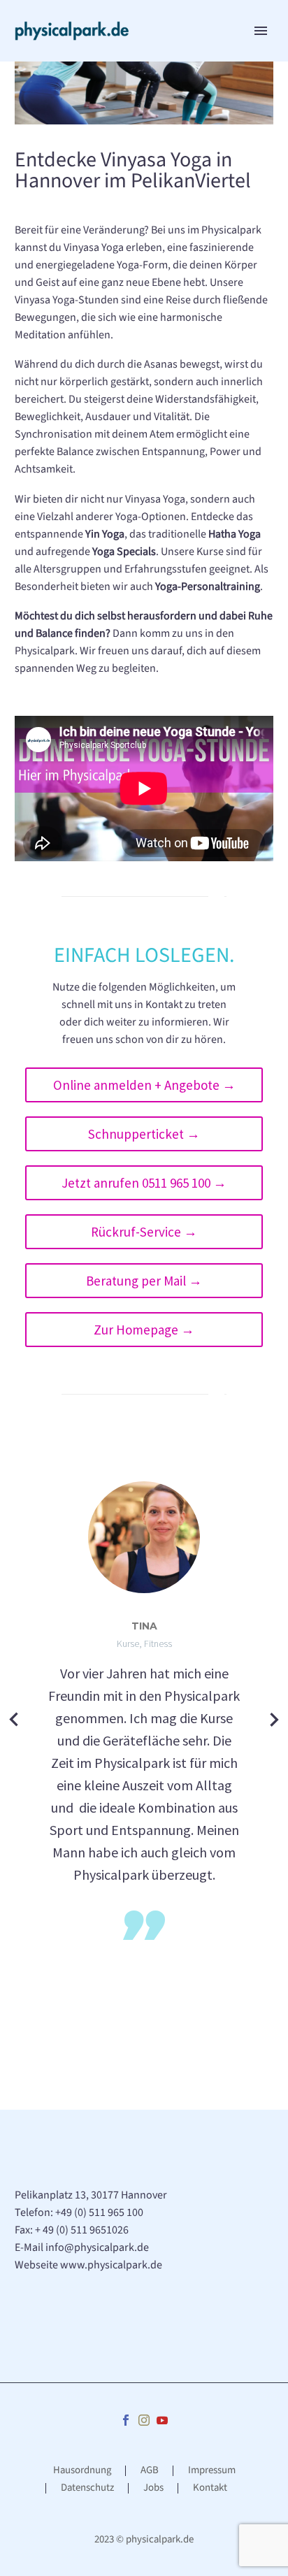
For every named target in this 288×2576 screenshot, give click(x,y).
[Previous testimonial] (14, 1719)
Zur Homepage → (144, 1330)
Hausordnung (82, 2471)
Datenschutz (87, 2488)
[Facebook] (126, 2420)
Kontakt (210, 2488)
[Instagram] (144, 2420)
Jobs (153, 2488)
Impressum (212, 2471)
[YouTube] (162, 2420)
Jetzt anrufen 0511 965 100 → (144, 1183)
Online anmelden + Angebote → (144, 1085)
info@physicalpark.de (97, 2247)
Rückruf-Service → (144, 1232)
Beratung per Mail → (144, 1281)
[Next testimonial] (274, 1719)
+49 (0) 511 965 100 (99, 2212)
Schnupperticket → (144, 1134)
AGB (150, 2471)
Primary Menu (261, 31)
